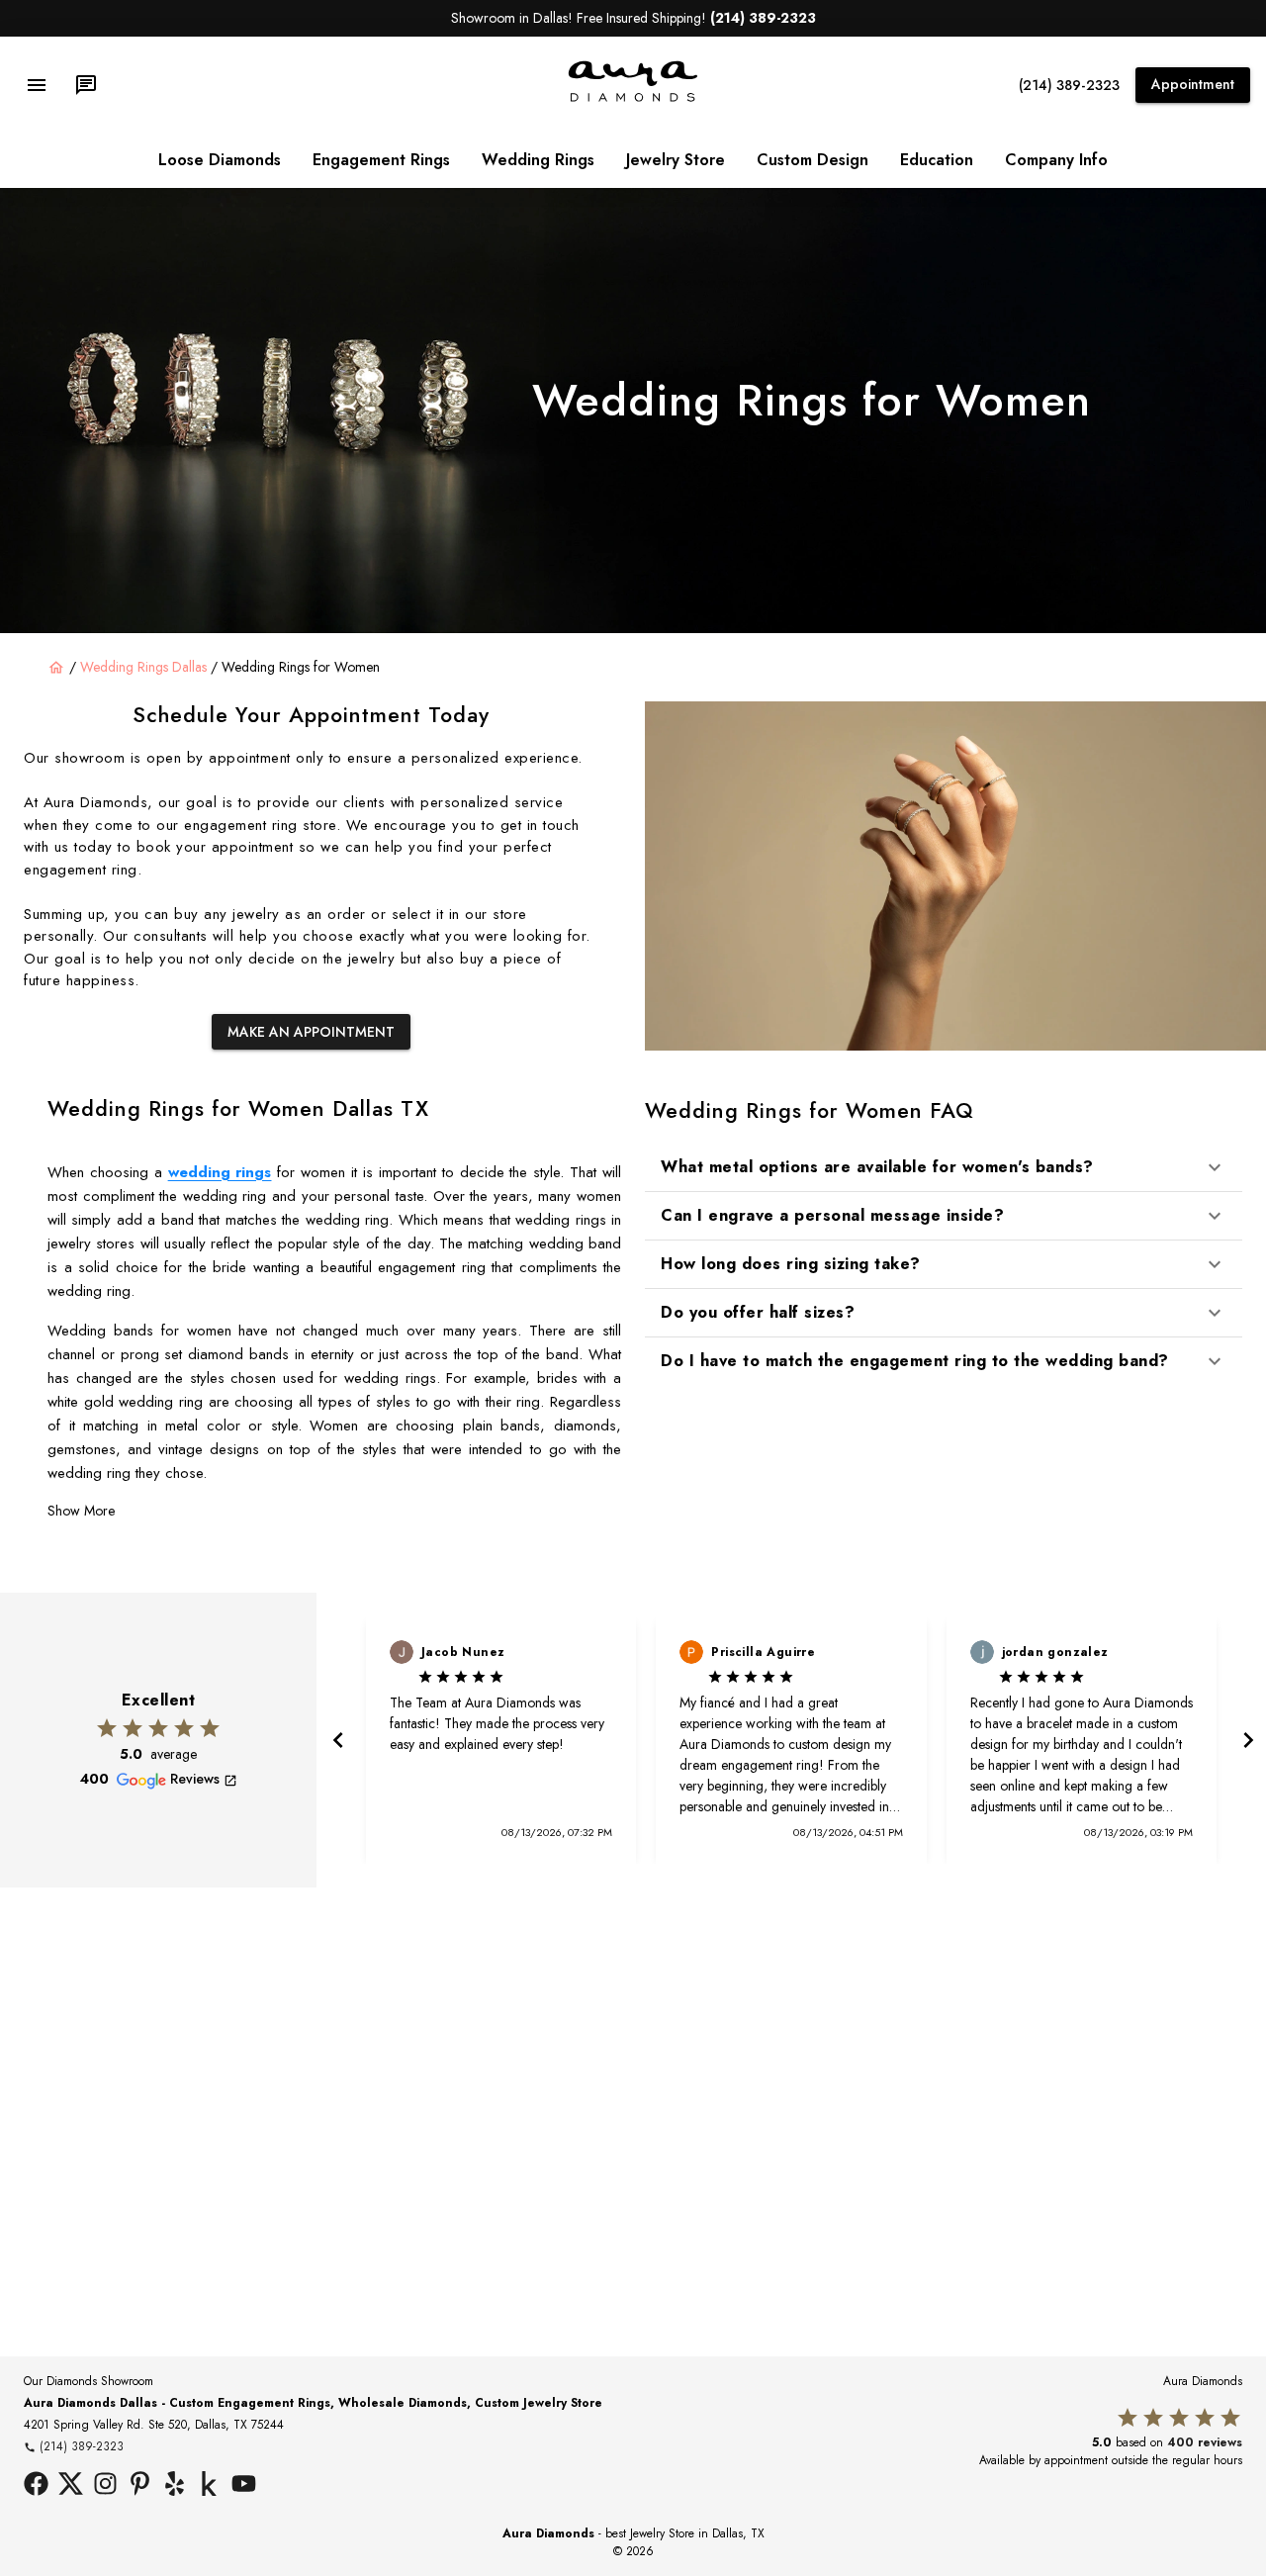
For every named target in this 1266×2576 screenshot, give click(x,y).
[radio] (107, 1728)
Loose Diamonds (220, 160)
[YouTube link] (244, 2486)
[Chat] (86, 85)
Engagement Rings (381, 160)
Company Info (1056, 160)
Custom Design (813, 160)
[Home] (56, 668)
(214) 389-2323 (1069, 85)
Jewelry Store (676, 160)
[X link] (71, 2486)
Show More (81, 1511)
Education (937, 160)
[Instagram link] (105, 2486)
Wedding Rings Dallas (143, 667)
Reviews (195, 1779)
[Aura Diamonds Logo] (633, 98)
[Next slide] (1246, 1740)
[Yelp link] (175, 2486)
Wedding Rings (538, 160)
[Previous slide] (336, 1740)
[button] (944, 1167)
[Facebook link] (36, 2486)
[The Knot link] (209, 2486)
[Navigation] (37, 85)
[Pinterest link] (140, 2486)
